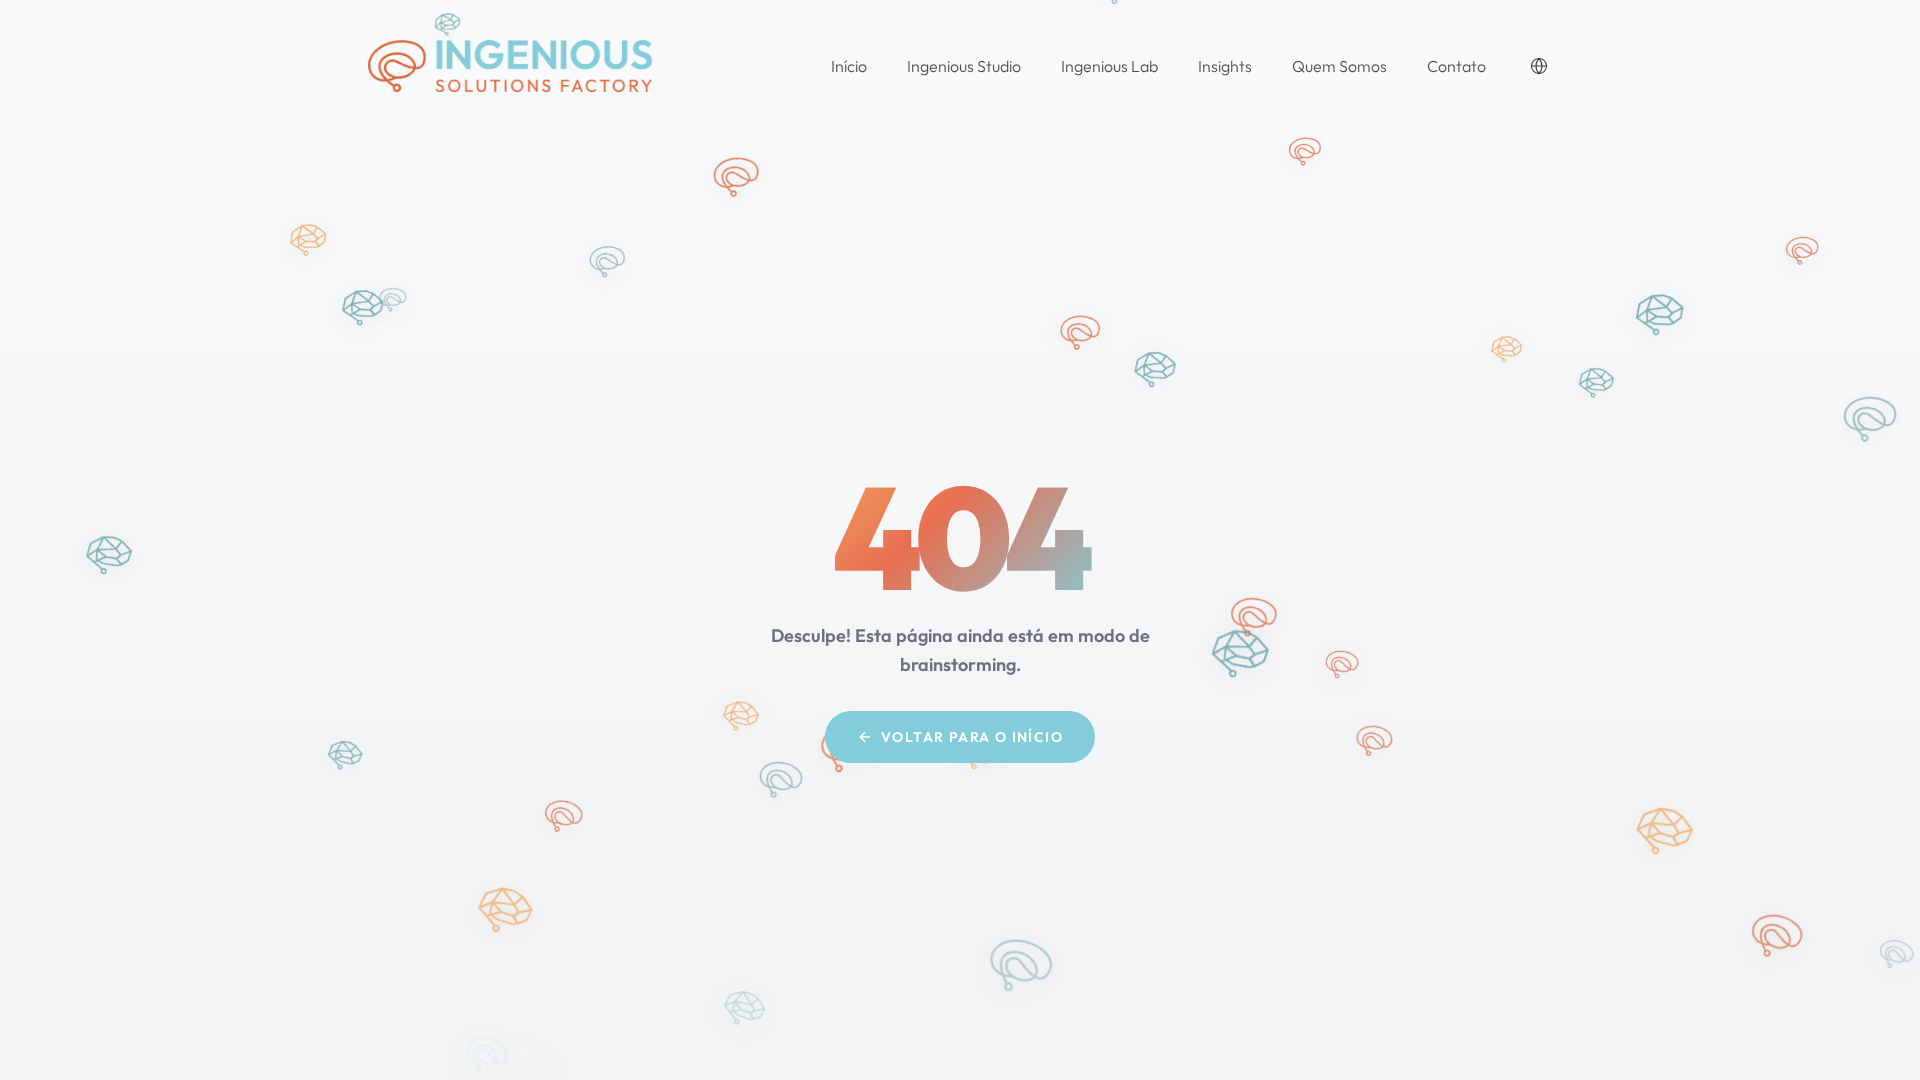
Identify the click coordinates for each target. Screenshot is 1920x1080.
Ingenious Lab (1109, 66)
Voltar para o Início (972, 737)
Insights (1225, 66)
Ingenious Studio (964, 66)
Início (849, 66)
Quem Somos (1339, 66)
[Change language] (1539, 66)
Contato (1456, 66)
